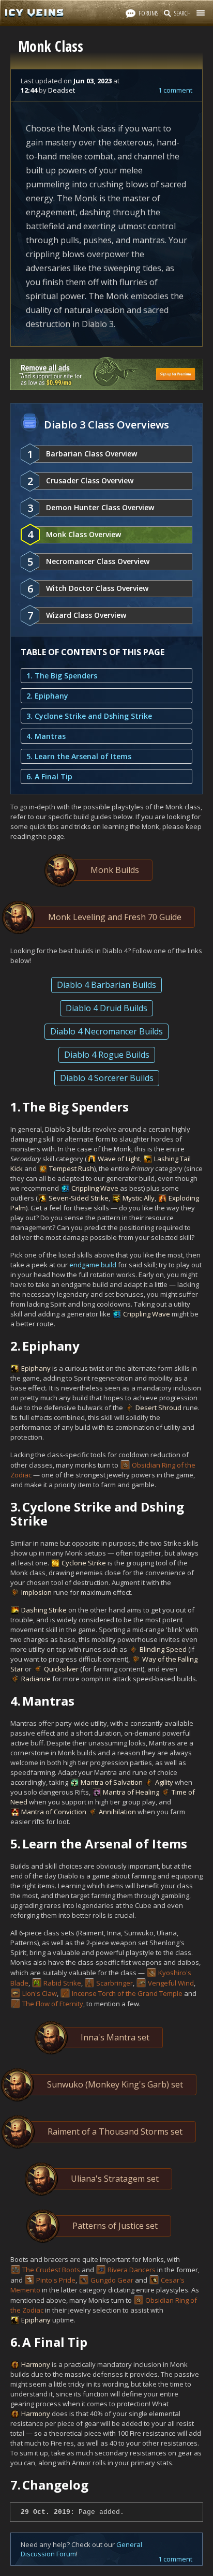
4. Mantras (46, 736)
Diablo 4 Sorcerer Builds (107, 1078)
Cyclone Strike (84, 1563)
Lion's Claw (40, 1993)
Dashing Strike (44, 1610)
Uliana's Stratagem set (115, 2179)
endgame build (93, 1265)
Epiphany (36, 1368)
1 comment (175, 90)
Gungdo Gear (112, 2280)
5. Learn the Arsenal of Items (79, 756)
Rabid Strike (62, 1983)
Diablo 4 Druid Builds (106, 1008)
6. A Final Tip (49, 776)
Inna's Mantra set (115, 2037)
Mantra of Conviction (54, 1812)
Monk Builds (115, 870)
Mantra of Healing (131, 1792)
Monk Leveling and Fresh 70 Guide (115, 917)
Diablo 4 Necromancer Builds (106, 1031)
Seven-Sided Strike (79, 1198)
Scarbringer (115, 1983)
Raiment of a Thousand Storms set (115, 2131)
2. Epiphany (47, 696)
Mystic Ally (139, 1198)
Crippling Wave (95, 1188)
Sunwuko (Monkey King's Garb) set (115, 2084)
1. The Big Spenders (62, 676)
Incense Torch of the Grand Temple (127, 1993)
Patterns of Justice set (115, 2226)
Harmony (36, 2364)
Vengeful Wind (171, 1983)
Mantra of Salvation (112, 1782)
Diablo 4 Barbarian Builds (106, 985)
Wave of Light (119, 1159)
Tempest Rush (72, 1168)
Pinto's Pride (56, 2280)
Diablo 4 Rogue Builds (107, 1055)
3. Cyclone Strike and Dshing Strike (89, 716)
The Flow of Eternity (53, 2004)
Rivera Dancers (132, 2270)
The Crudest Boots (51, 2270)
